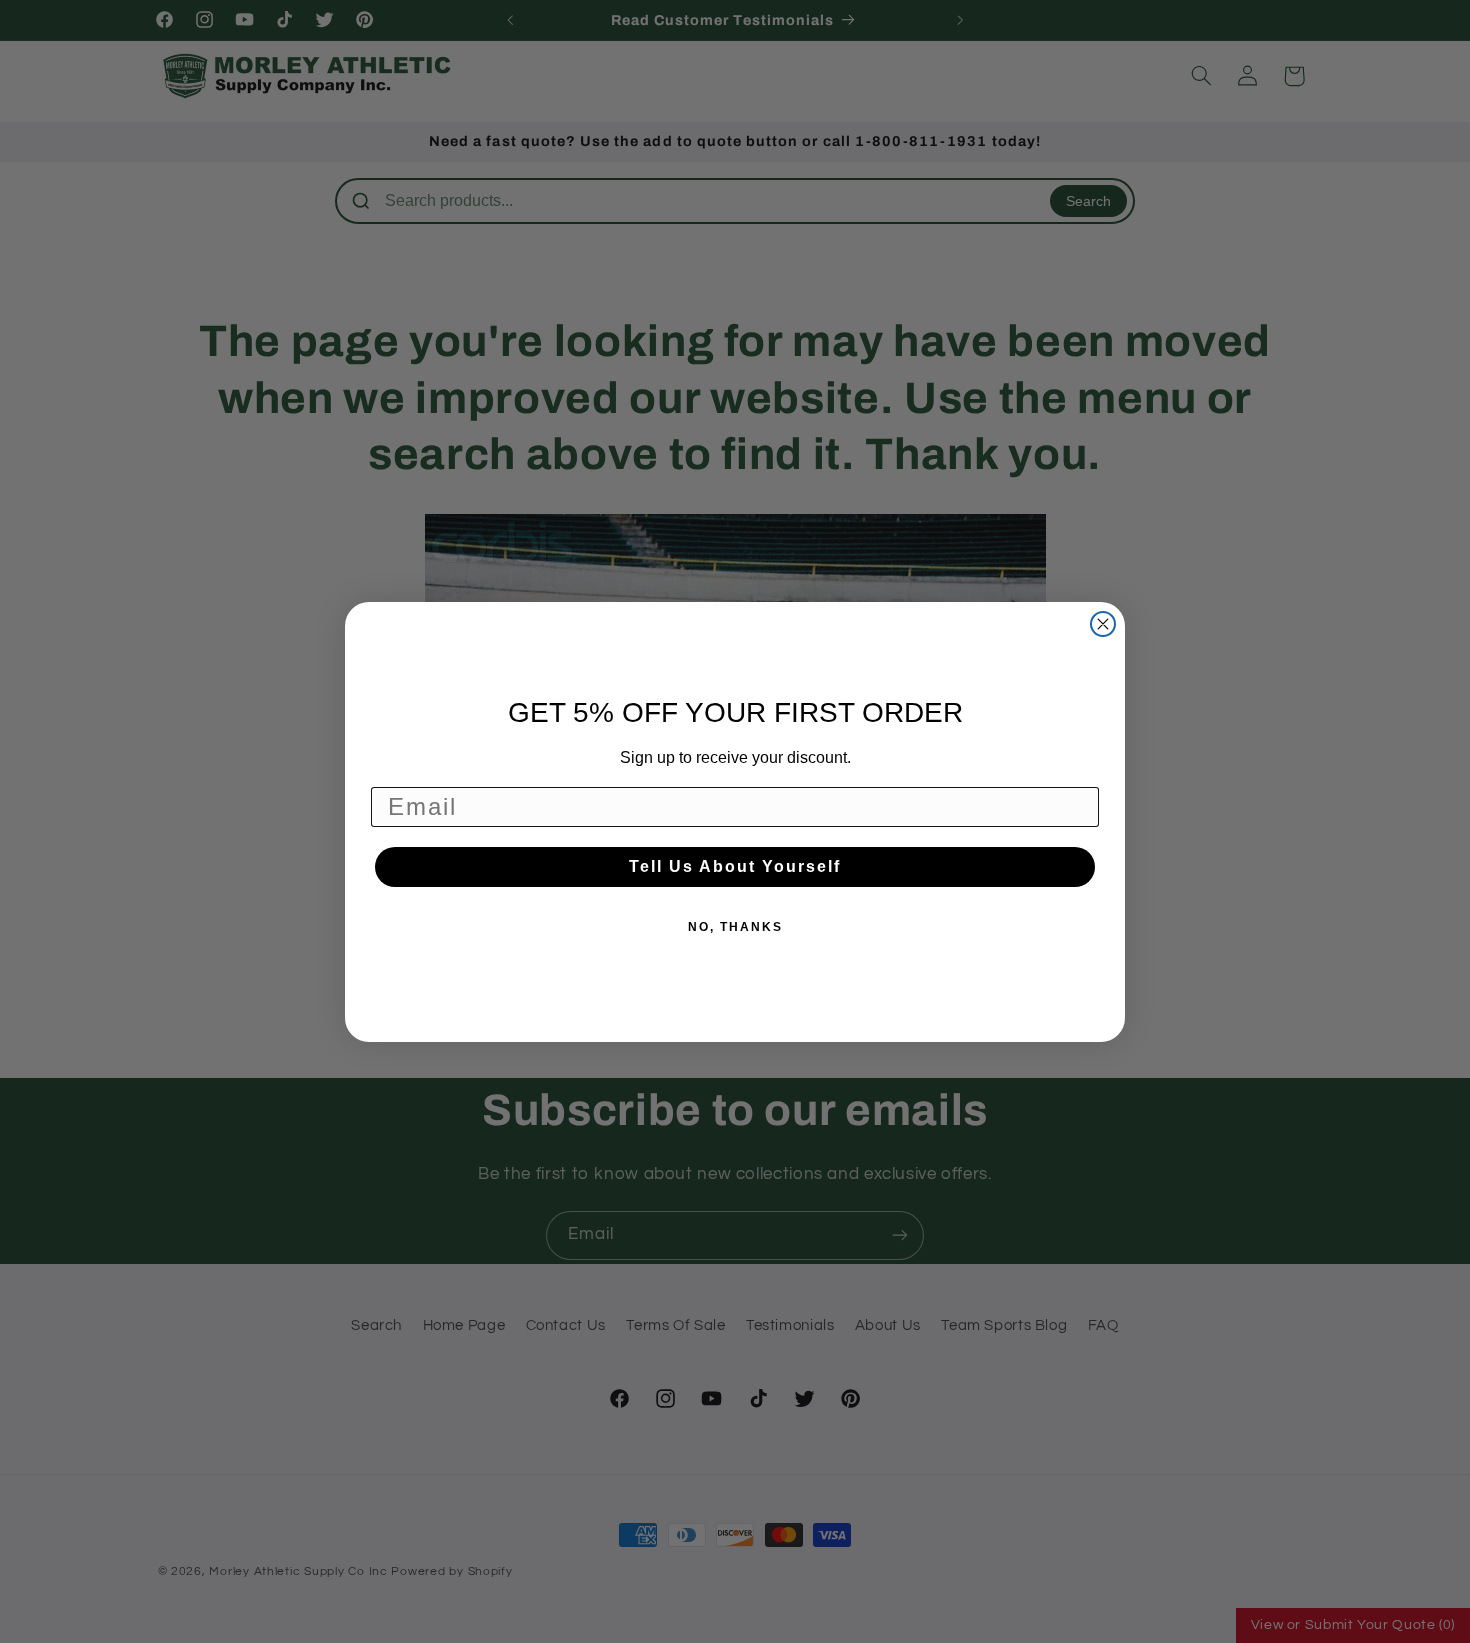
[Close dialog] (1103, 624)
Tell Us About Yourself (735, 866)
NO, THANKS (735, 927)
